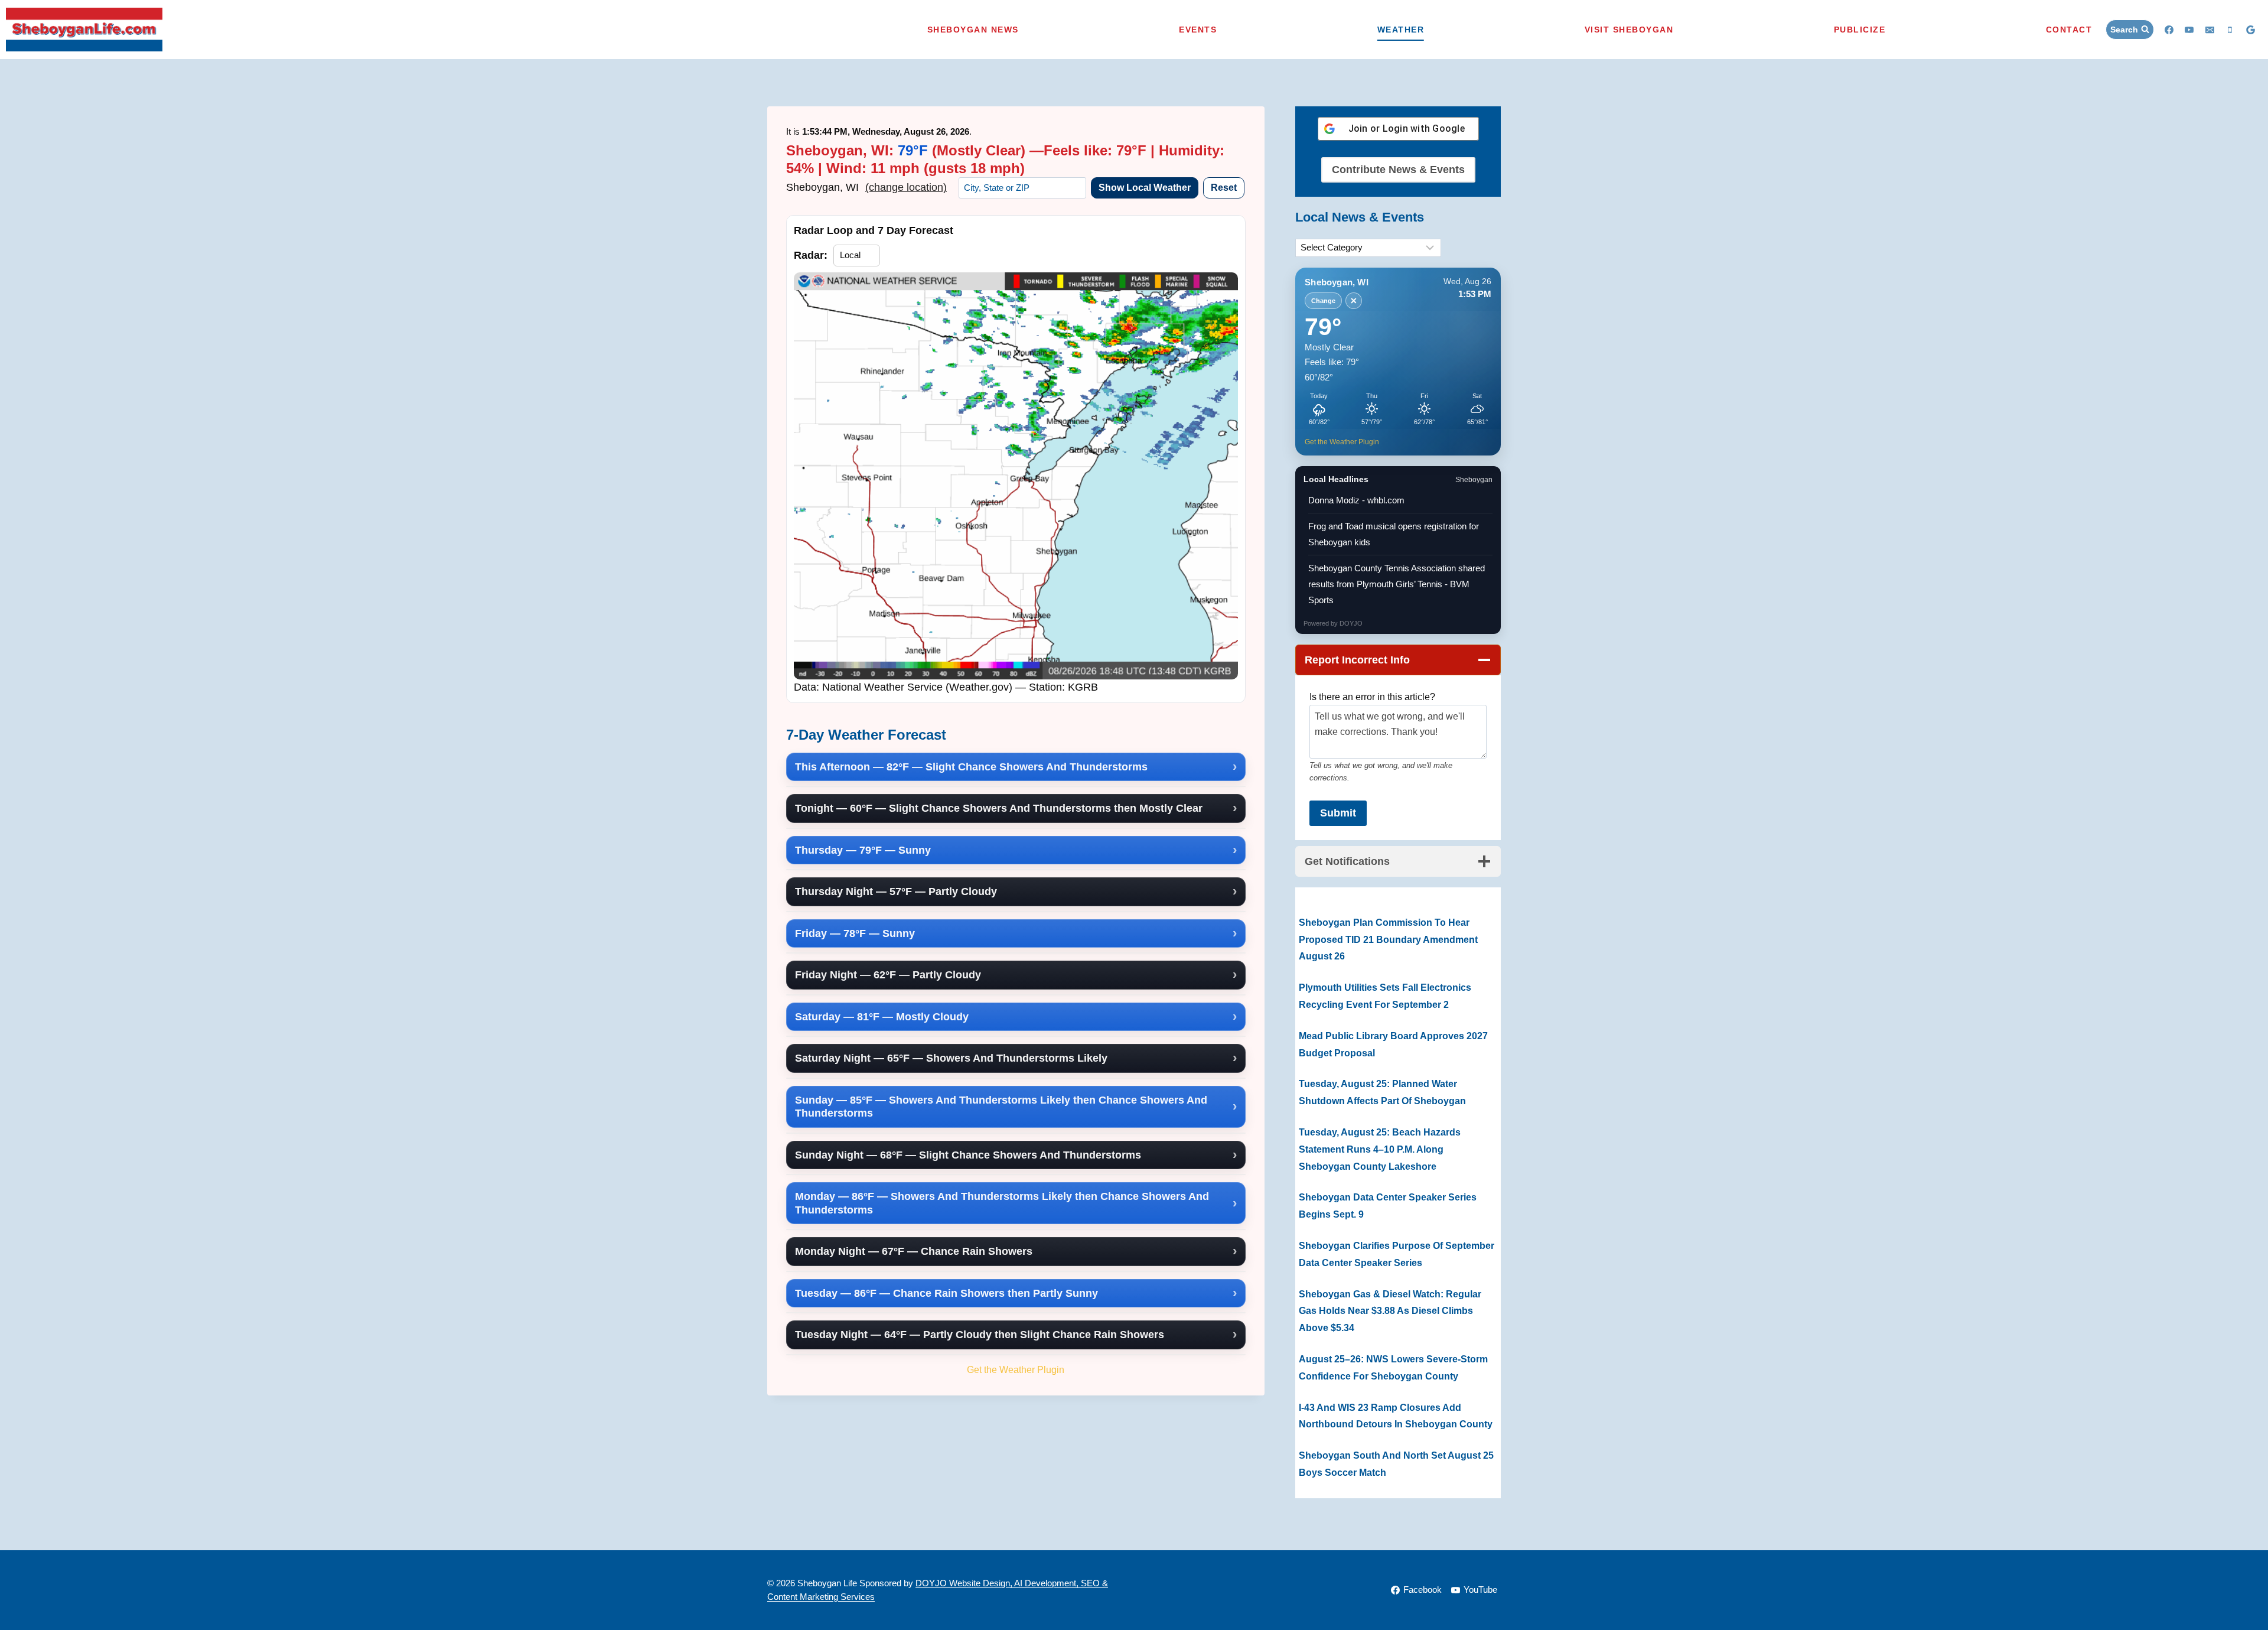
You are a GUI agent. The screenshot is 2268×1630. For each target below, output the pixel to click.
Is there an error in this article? (1372, 697)
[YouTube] (2189, 30)
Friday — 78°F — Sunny (855, 933)
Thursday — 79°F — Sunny (863, 850)
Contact (2069, 30)
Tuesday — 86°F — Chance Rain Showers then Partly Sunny (946, 1293)
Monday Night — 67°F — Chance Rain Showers (914, 1251)
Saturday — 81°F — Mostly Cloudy (882, 1017)
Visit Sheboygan (1629, 30)
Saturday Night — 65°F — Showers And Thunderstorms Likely (951, 1058)
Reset (1224, 188)
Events (1198, 30)
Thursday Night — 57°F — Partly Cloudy (896, 892)
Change (1323, 301)
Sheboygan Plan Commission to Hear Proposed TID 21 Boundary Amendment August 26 (1388, 940)
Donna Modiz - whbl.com (1356, 500)
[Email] (2210, 30)
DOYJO (1351, 623)
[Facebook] (2169, 30)
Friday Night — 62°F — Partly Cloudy (888, 975)
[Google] (2250, 30)
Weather (1401, 30)
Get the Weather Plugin (1016, 1369)
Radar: (811, 255)
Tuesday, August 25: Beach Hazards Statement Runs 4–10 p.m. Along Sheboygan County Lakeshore (1380, 1149)
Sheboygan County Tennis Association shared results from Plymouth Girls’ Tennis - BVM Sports (1397, 584)
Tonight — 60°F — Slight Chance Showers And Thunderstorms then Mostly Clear (999, 808)
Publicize (1860, 30)
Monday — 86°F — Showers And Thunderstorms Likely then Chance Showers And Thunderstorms (1002, 1203)
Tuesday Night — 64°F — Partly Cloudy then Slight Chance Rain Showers (980, 1335)
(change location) (906, 187)
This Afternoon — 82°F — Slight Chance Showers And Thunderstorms (971, 767)
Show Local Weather (1145, 188)
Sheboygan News (973, 30)
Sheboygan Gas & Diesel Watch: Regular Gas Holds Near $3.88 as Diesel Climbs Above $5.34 (1390, 1311)
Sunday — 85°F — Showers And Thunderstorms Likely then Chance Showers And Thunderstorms (1001, 1107)
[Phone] (2230, 30)
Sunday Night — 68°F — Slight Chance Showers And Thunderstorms (968, 1155)
